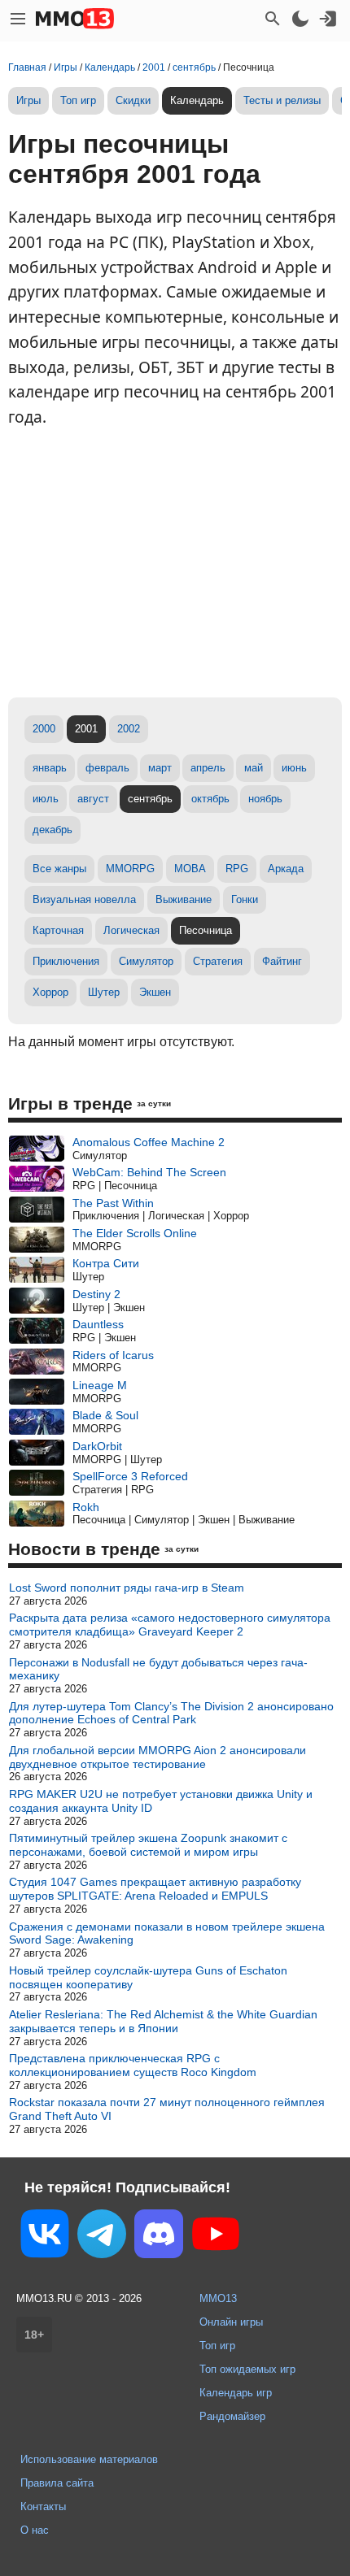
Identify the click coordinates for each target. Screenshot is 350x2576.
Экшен (155, 992)
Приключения (66, 961)
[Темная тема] (300, 19)
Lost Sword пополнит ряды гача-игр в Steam (127, 1588)
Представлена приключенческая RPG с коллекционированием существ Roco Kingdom (133, 2065)
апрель (208, 768)
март (160, 768)
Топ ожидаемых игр (247, 2369)
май (254, 768)
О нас (35, 2530)
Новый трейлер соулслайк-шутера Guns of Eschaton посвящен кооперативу (148, 1977)
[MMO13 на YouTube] (216, 2237)
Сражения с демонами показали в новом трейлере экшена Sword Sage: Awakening (167, 1933)
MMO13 (218, 2298)
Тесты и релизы (282, 100)
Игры (28, 100)
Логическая (131, 930)
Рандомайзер (232, 2416)
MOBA (190, 869)
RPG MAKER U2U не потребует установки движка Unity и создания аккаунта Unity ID (161, 1801)
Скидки (133, 100)
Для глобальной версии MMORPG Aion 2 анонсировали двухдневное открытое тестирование (157, 1757)
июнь (294, 768)
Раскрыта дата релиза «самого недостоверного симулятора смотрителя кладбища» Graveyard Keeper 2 (170, 1625)
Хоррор (50, 992)
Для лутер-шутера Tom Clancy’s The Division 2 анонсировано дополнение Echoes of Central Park (171, 1713)
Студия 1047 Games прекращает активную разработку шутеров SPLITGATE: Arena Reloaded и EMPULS (155, 1889)
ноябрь (265, 799)
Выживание (184, 899)
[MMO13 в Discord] (159, 2237)
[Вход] (328, 19)
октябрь (210, 799)
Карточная (58, 930)
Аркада (286, 869)
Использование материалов (89, 2459)
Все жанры (59, 869)
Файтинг (282, 961)
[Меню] (18, 19)
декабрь (52, 830)
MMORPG (130, 869)
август (93, 799)
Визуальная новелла (84, 899)
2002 (129, 729)
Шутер (104, 992)
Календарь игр (236, 2393)
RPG (237, 869)
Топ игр (78, 100)
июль (46, 799)
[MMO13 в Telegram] (102, 2237)
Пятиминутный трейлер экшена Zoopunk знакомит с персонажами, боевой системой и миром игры (148, 1845)
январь (50, 768)
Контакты (43, 2506)
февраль (107, 768)
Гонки (245, 899)
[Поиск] (273, 19)
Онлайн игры (231, 2322)
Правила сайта (57, 2483)
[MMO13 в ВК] (45, 2237)
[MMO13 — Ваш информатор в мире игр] (75, 19)
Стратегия (218, 961)
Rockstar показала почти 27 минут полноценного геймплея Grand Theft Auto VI (167, 2109)
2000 (44, 729)
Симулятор (146, 961)
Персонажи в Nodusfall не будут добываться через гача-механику (158, 1669)
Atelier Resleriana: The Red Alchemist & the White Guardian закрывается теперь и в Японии (163, 2021)
